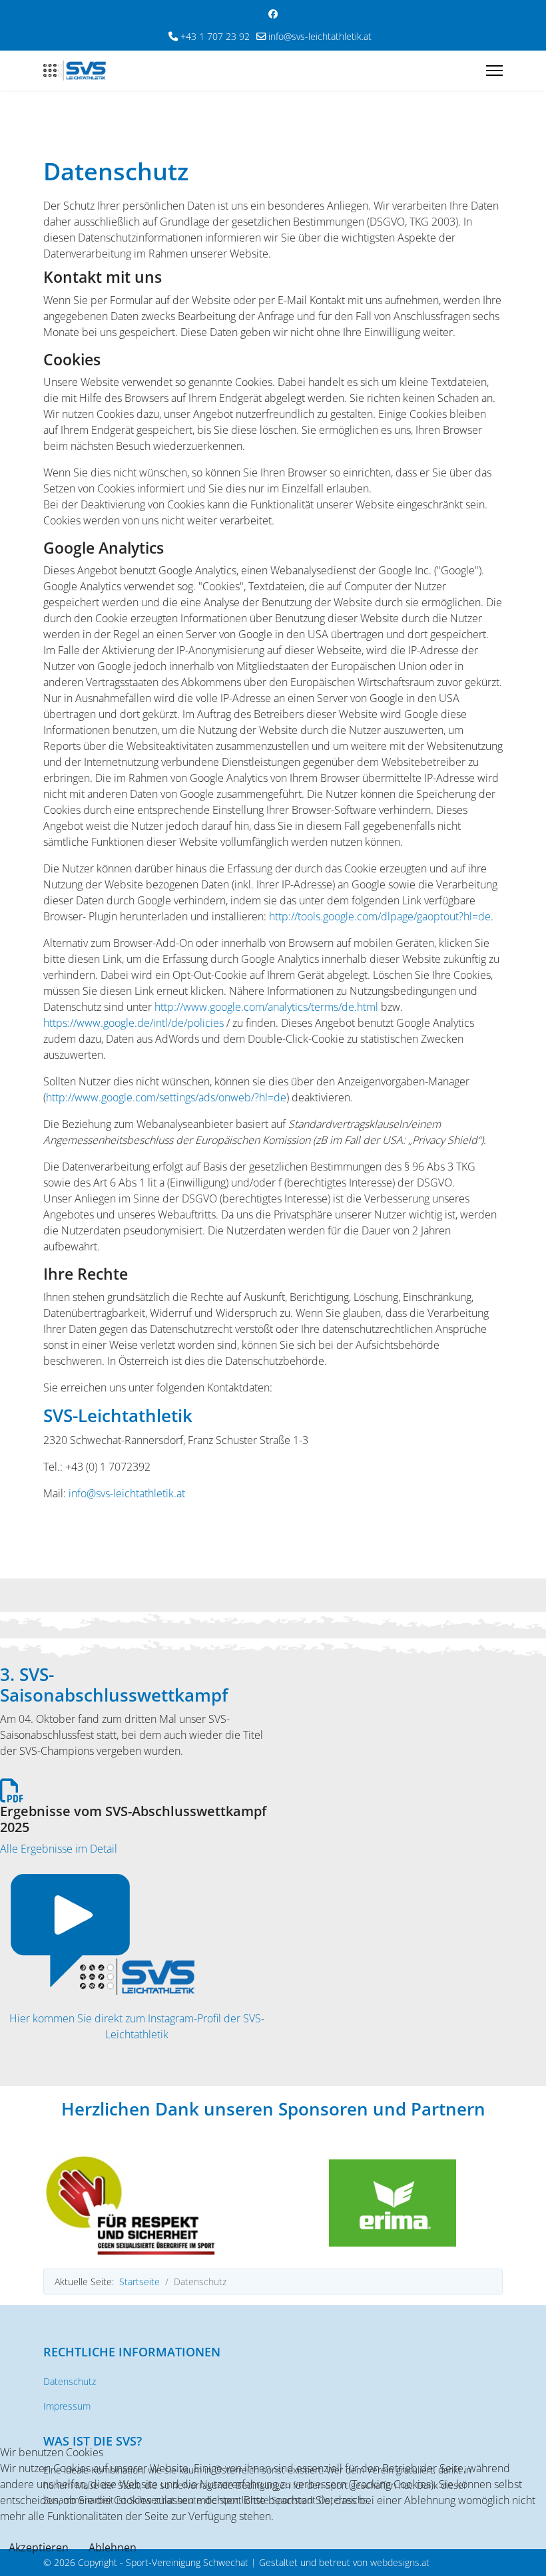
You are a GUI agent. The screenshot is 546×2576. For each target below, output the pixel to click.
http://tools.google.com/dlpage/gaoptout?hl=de (380, 916)
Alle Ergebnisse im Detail (59, 1849)
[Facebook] (273, 14)
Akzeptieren (39, 2547)
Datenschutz (70, 2381)
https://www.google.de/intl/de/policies (134, 1023)
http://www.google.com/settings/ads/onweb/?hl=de (166, 1097)
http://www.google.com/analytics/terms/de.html (266, 1007)
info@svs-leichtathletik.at (320, 36)
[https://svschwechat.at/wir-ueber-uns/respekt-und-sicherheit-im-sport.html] (153, 2204)
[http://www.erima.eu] (393, 2203)
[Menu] (494, 71)
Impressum (67, 2406)
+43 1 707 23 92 (215, 36)
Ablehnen (113, 2547)
